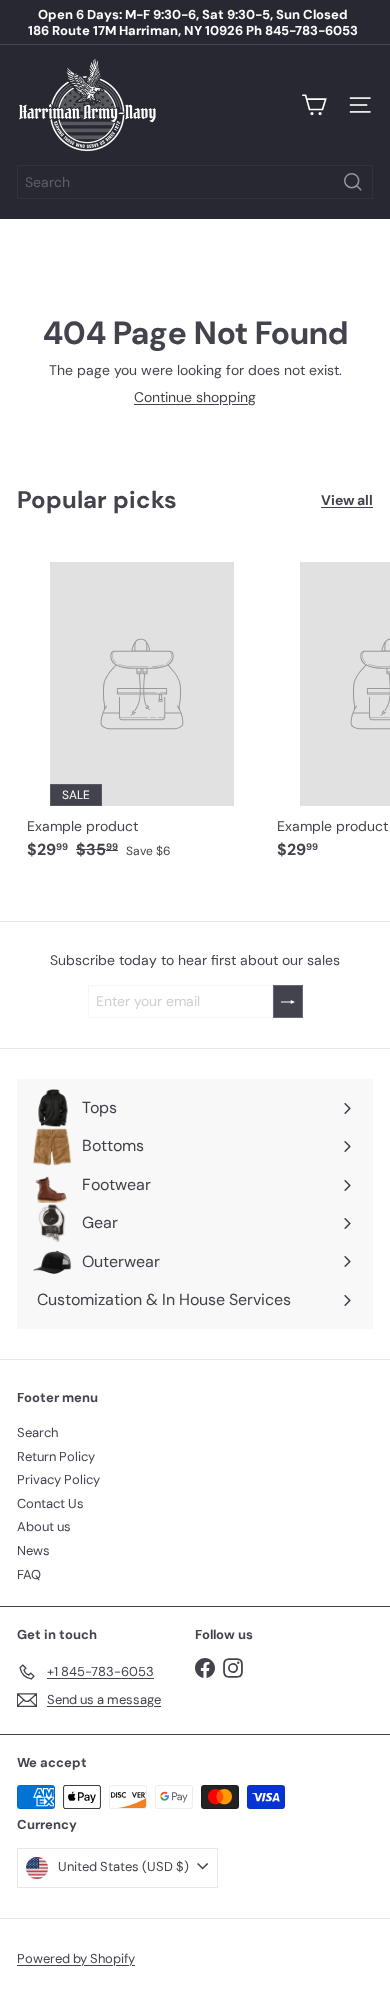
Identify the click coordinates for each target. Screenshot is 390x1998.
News (33, 1550)
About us (44, 1526)
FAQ (29, 1574)
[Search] (353, 182)
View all (347, 500)
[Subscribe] (288, 1001)
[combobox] (195, 182)
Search (37, 1432)
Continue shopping (195, 397)
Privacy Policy (58, 1479)
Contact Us (50, 1503)
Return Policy (56, 1456)
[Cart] (314, 105)
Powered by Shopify (76, 1958)
